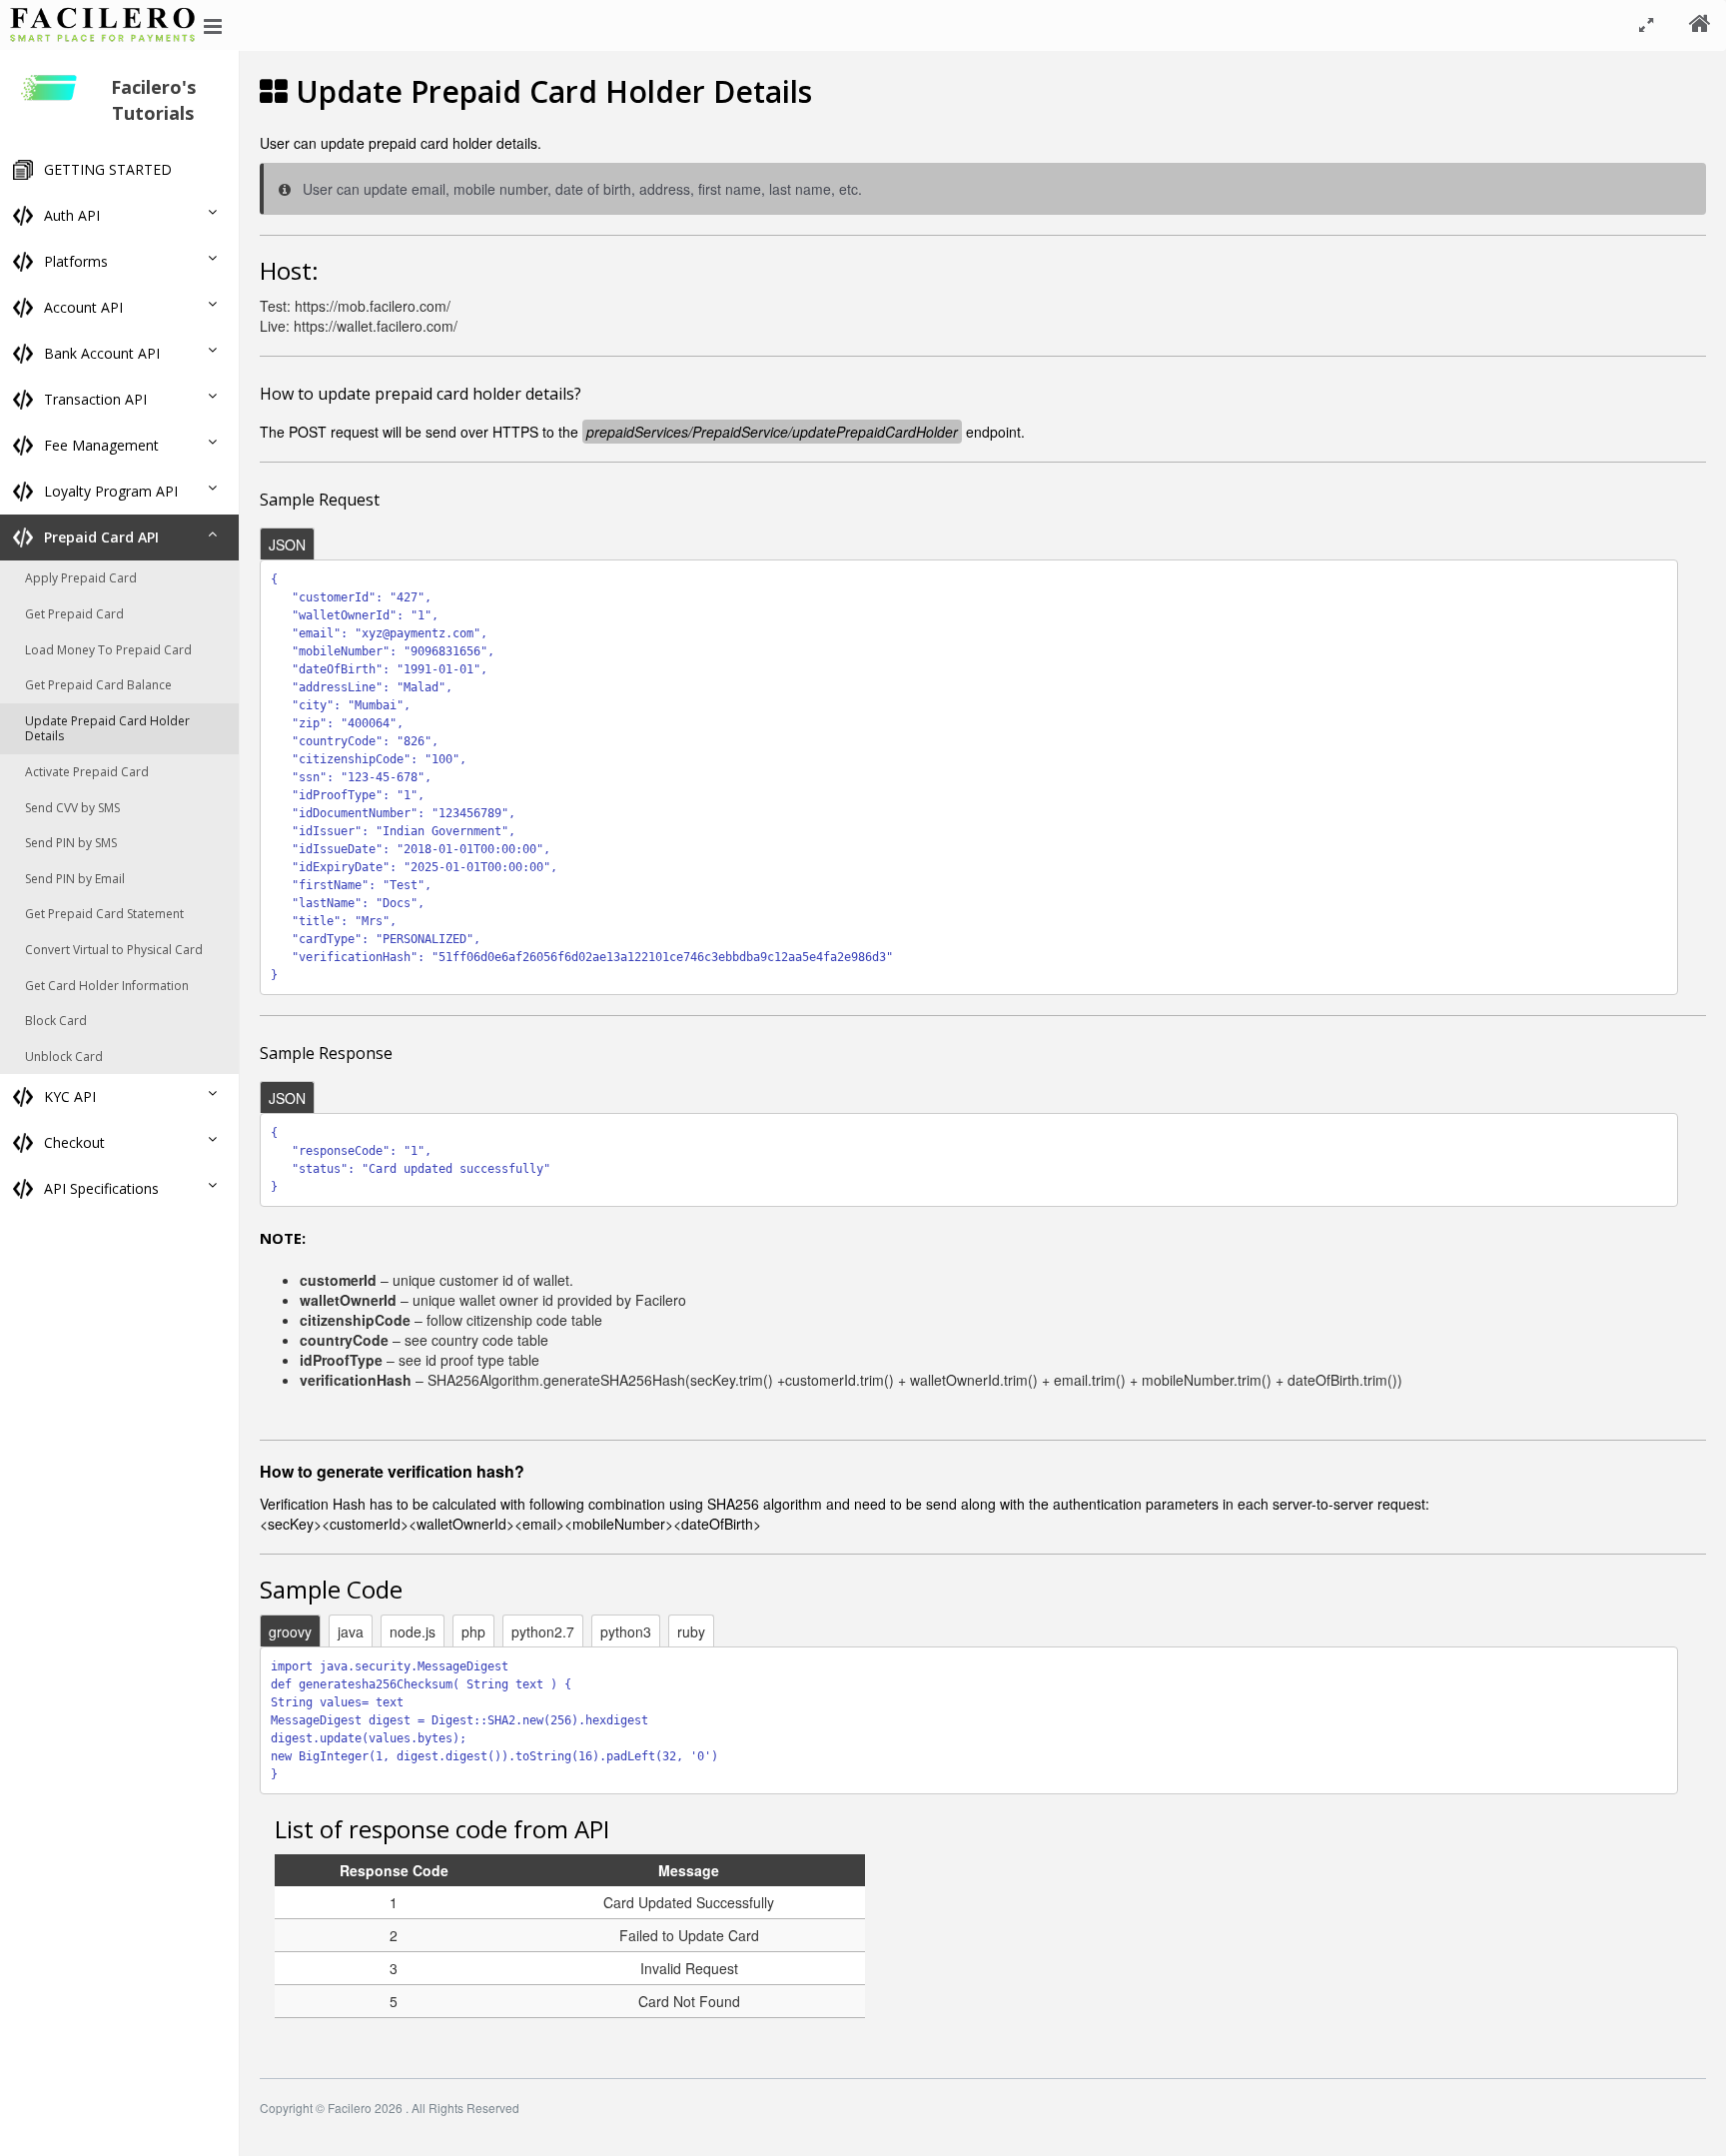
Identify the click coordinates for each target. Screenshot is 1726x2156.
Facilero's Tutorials (153, 100)
